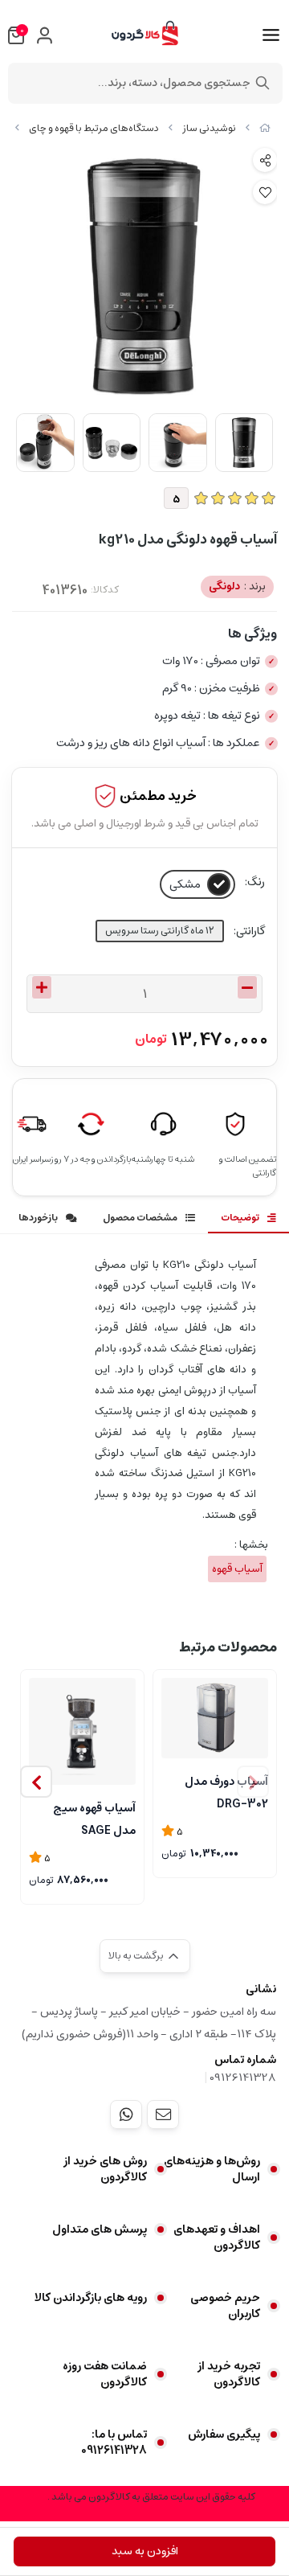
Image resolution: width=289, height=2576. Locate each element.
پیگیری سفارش (224, 2434)
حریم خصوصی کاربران (225, 2306)
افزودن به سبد (145, 2551)
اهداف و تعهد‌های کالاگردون (217, 2238)
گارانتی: (249, 931)
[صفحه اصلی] (265, 128)
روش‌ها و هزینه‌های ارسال (212, 2169)
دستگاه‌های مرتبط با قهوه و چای (94, 128)
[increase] (42, 987)
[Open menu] (271, 35)
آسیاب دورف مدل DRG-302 (226, 1791)
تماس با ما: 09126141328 (114, 2443)
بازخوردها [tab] (38, 1218)
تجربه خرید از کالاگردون (229, 2374)
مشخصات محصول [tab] (140, 1218)
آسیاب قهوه (237, 1569)
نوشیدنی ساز (209, 128)
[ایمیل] (163, 2115)
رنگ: (255, 882)
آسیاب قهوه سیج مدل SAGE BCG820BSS (94, 1818)
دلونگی (237, 587)
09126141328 (243, 2078)
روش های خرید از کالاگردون (105, 2169)
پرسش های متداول (100, 2229)
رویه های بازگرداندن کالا (91, 2298)
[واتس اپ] (126, 2115)
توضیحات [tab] (240, 1218)
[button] (36, 1782)
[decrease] (247, 987)
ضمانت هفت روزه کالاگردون (105, 2374)
